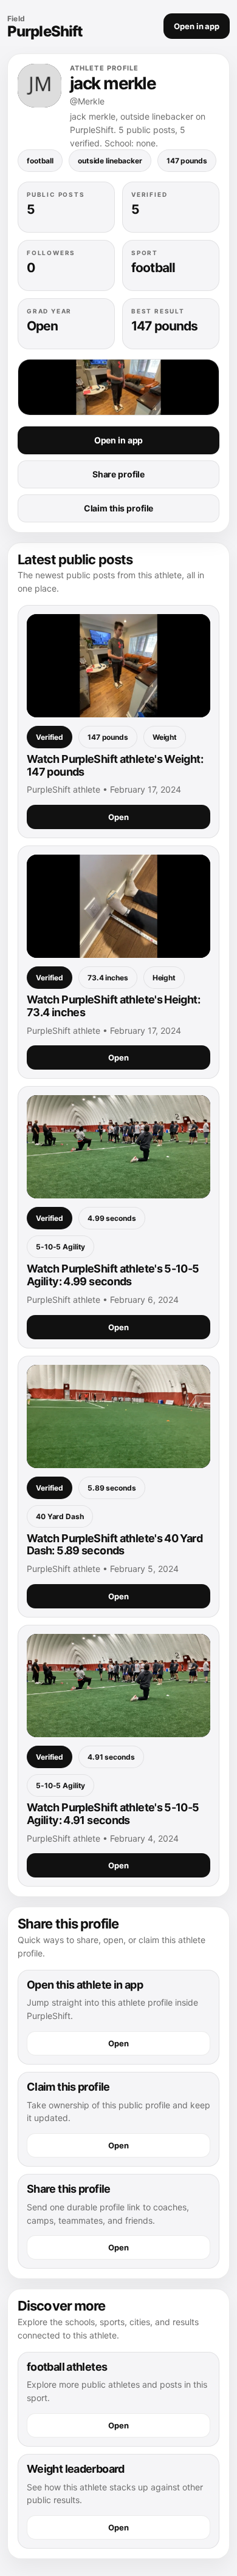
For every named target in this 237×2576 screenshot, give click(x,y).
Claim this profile (118, 508)
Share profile (118, 474)
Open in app (197, 26)
